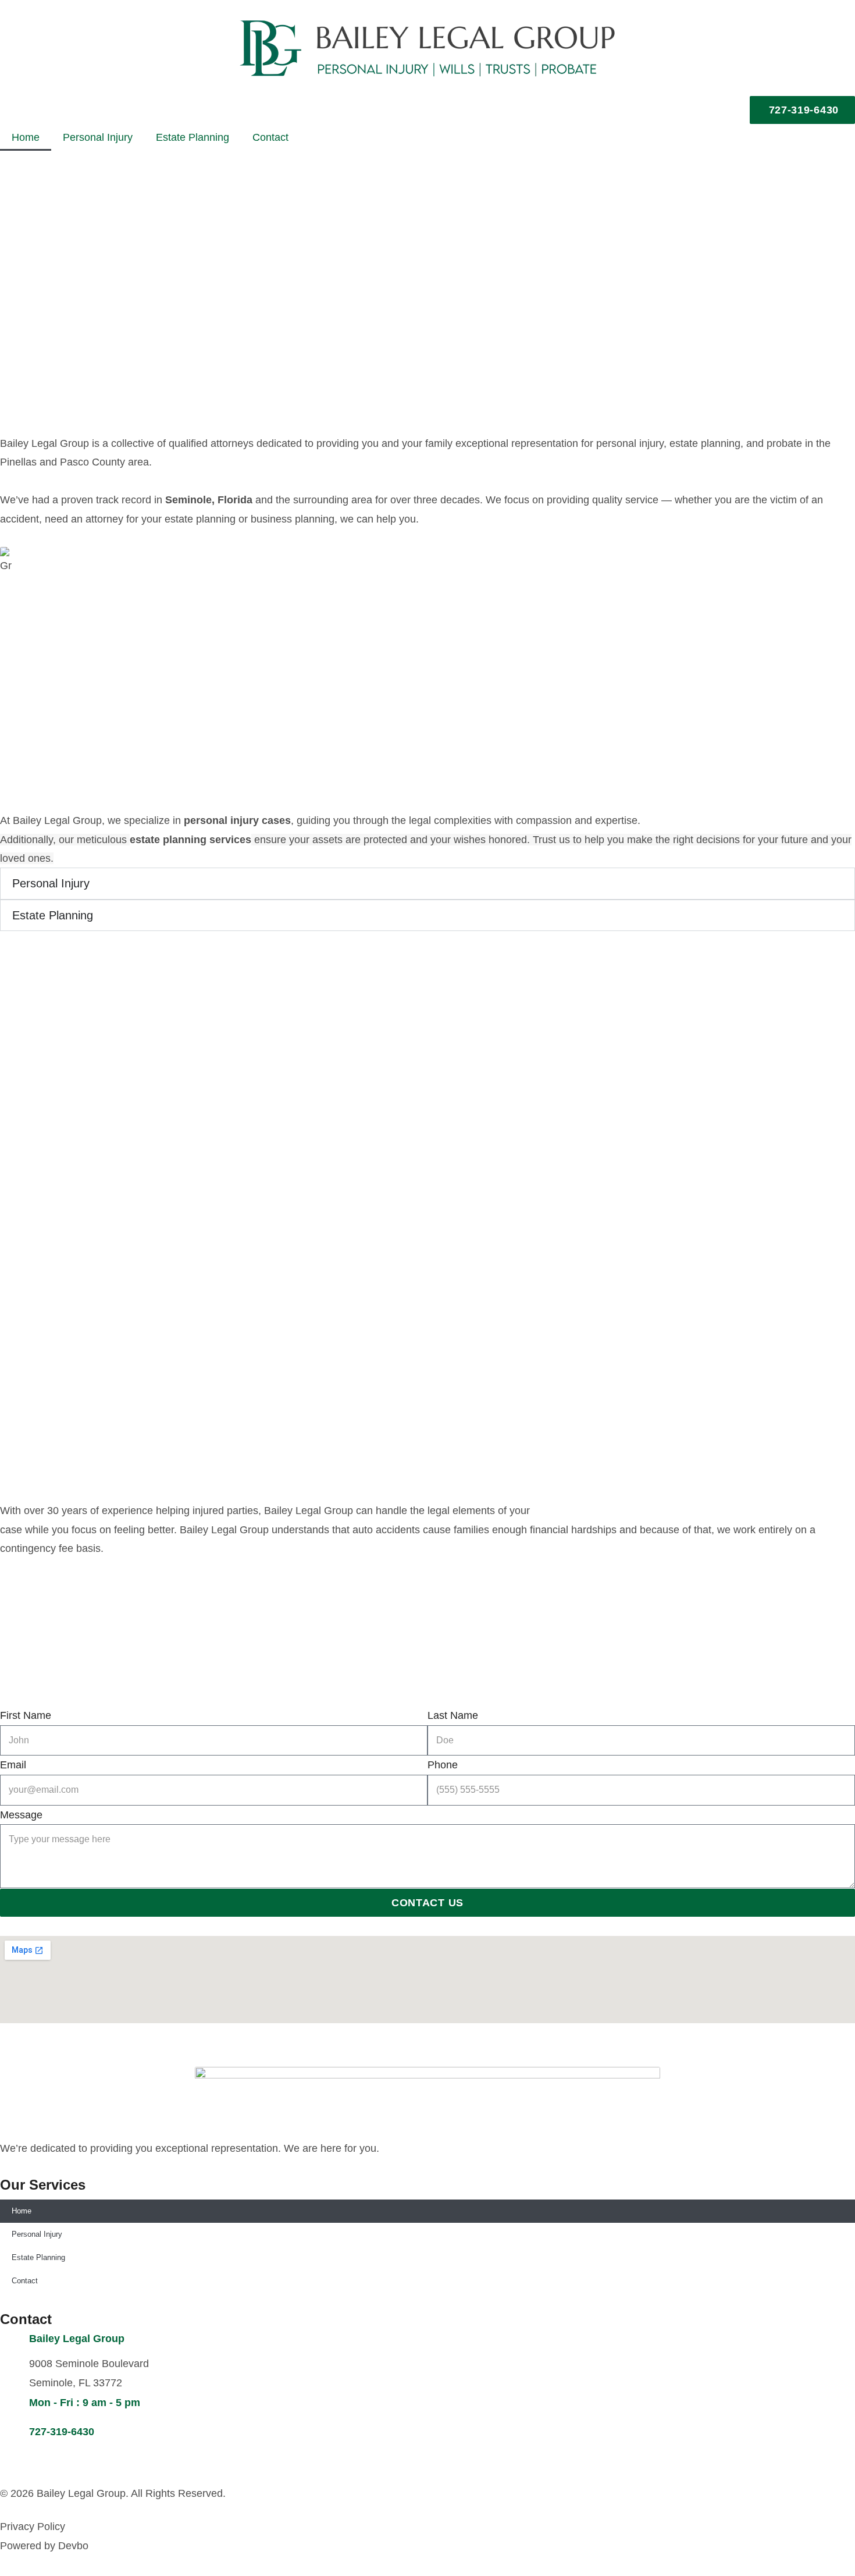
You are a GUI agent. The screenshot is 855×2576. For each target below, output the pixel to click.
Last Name (453, 1715)
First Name (26, 1715)
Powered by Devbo (44, 2546)
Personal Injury (98, 137)
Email (13, 1765)
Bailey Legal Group (77, 2339)
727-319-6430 (62, 2432)
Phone (443, 1765)
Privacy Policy (33, 2527)
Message (21, 1815)
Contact (270, 137)
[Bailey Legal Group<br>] (15, 2343)
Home (26, 137)
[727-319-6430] (15, 2436)
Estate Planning (193, 137)
